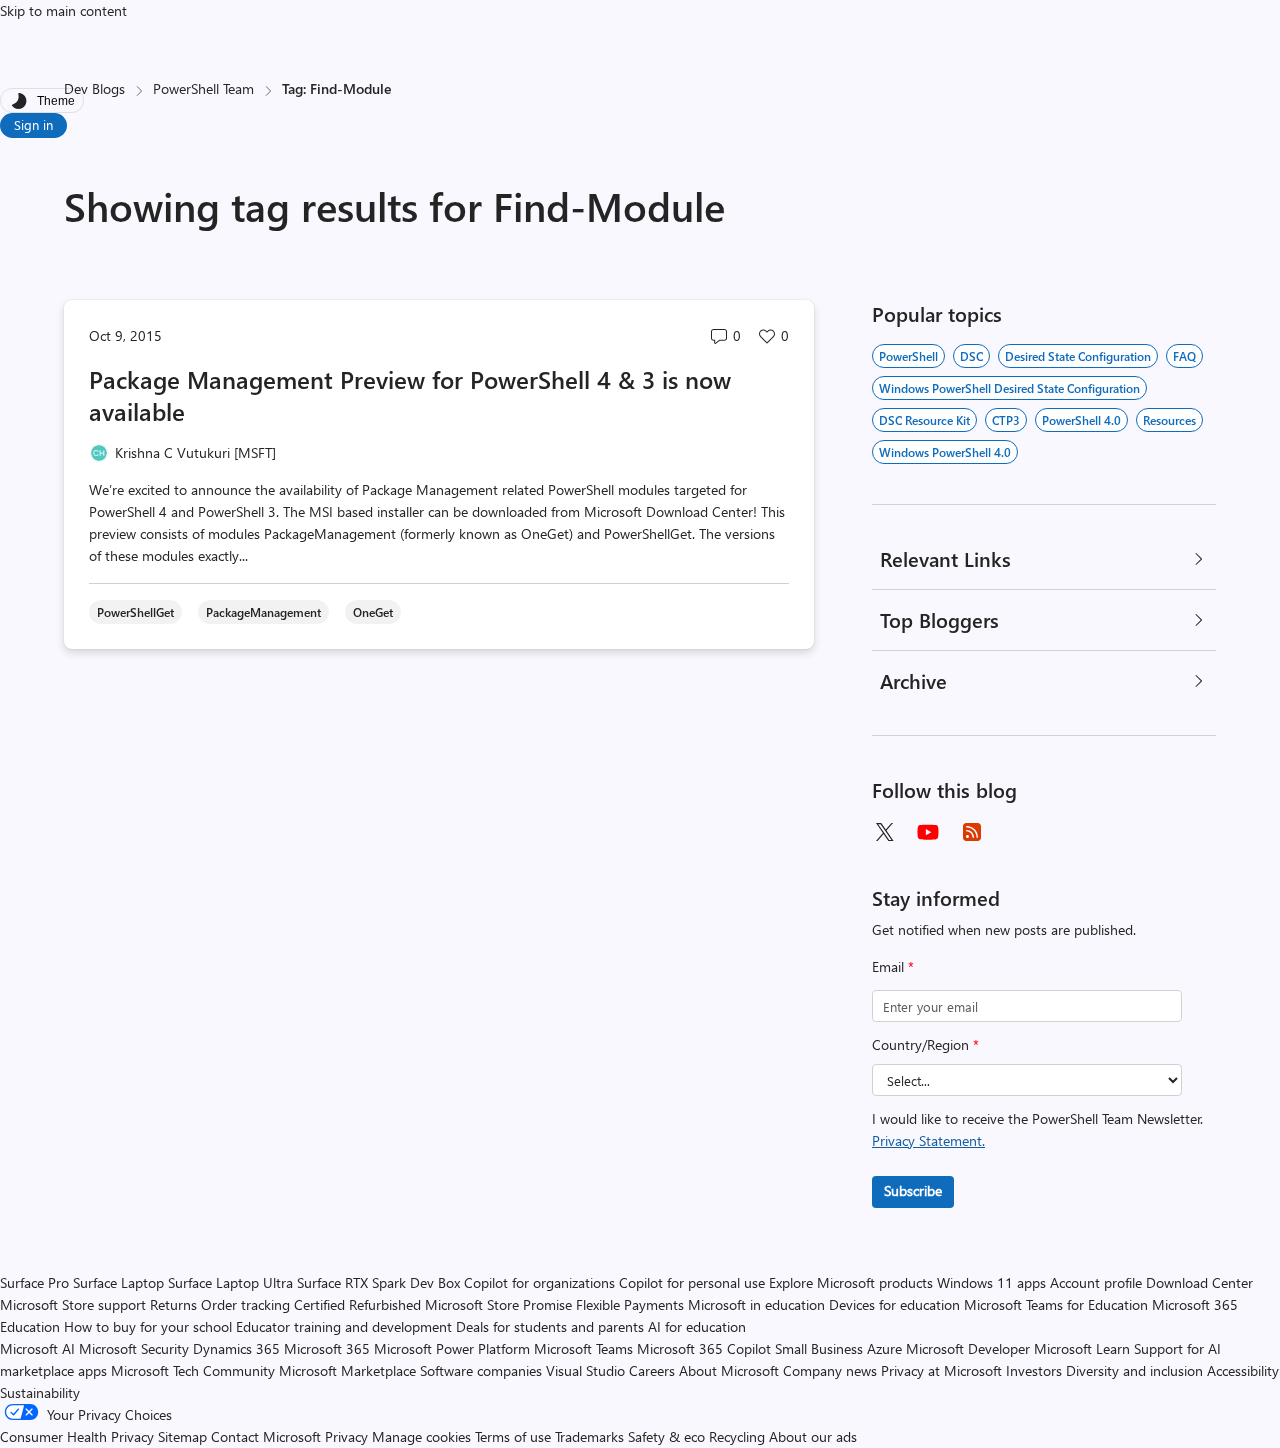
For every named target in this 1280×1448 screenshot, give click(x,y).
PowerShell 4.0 (1081, 420)
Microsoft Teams (583, 1348)
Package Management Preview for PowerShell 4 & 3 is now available (410, 395)
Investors (1034, 1370)
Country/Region (925, 1044)
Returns (173, 1304)
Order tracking (245, 1304)
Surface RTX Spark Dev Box (378, 1282)
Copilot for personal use (692, 1282)
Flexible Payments (630, 1304)
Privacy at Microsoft (941, 1370)
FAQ (1184, 356)
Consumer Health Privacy (77, 1436)
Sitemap (182, 1436)
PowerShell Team (203, 88)
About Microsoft (729, 1370)
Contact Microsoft (266, 1436)
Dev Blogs (94, 88)
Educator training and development (344, 1326)
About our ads (813, 1436)
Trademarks (589, 1436)
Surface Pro (34, 1282)
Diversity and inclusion (1134, 1370)
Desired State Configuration (1078, 356)
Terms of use (513, 1436)
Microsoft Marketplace (347, 1370)
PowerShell (908, 356)
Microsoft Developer (968, 1348)
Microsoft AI (37, 1348)
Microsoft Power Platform (452, 1348)
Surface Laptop (118, 1282)
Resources (1169, 420)
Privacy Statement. (928, 1140)
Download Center (1199, 1282)
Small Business (819, 1348)
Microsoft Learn (1082, 1348)
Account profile (1096, 1282)
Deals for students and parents (550, 1326)
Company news (830, 1370)
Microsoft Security (134, 1348)
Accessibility (1243, 1370)
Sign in (33, 124)
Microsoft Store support (73, 1304)
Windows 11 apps (991, 1282)
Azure (884, 1348)
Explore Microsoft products (851, 1282)
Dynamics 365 (236, 1348)
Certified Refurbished (357, 1304)
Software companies (481, 1370)
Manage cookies (421, 1436)
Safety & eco (666, 1436)
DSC (971, 356)
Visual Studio (585, 1370)
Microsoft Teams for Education (1056, 1304)
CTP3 (1006, 420)
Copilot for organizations (539, 1282)
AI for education (697, 1326)
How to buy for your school (148, 1326)
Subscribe (913, 1190)
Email (893, 966)
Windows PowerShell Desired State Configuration (1009, 388)
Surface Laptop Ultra (230, 1282)
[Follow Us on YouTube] (928, 832)
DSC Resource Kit (924, 420)
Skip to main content (63, 10)
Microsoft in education (756, 1304)
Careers (652, 1370)
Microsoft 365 (327, 1348)
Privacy (348, 1436)
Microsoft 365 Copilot (704, 1348)
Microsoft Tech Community (193, 1370)
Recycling (737, 1436)
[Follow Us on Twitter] (884, 832)
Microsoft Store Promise (498, 1304)
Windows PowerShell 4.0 (945, 452)
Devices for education (894, 1304)
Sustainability (40, 1392)
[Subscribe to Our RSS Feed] (972, 832)
